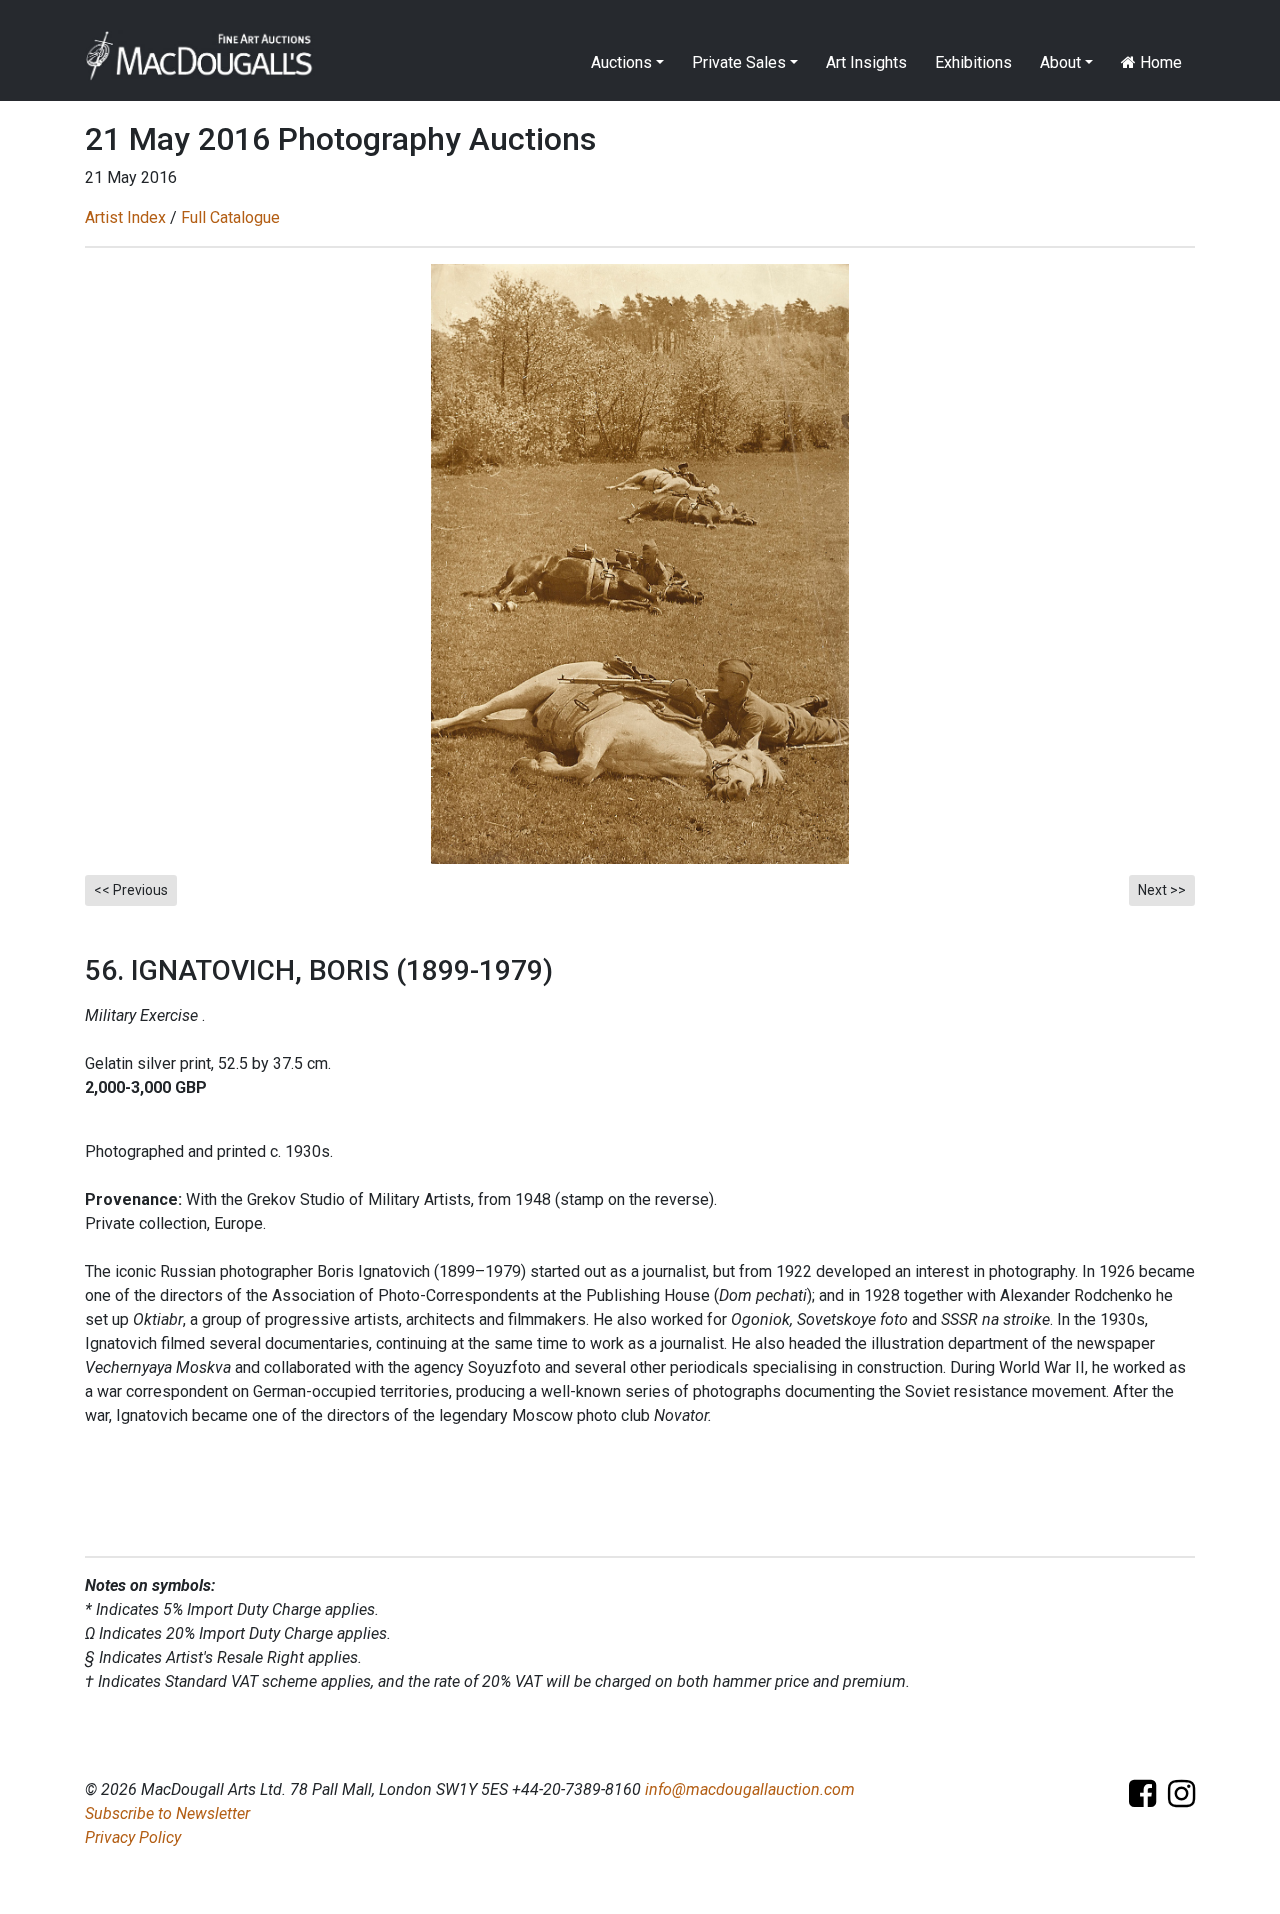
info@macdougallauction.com (750, 1789)
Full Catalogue (230, 217)
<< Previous (131, 890)
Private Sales (739, 62)
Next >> (1162, 890)
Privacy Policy (133, 1837)
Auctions (621, 62)
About (1060, 62)
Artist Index (125, 217)
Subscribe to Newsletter (167, 1813)
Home (1159, 62)
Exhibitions (973, 62)
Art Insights (866, 62)
